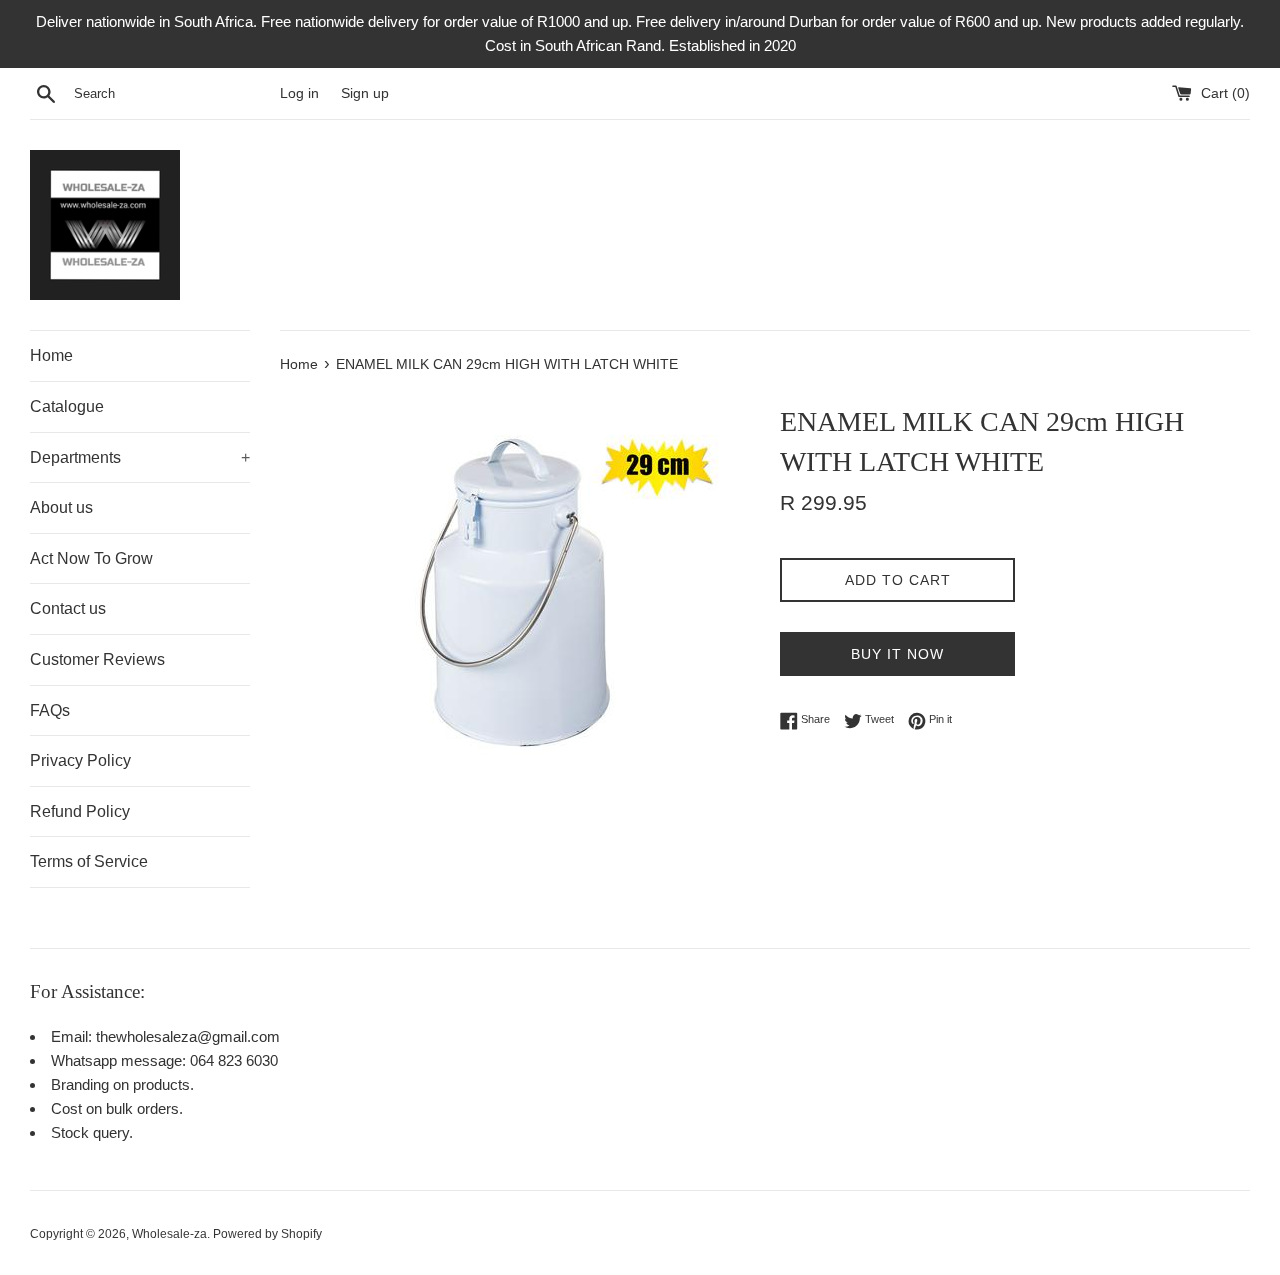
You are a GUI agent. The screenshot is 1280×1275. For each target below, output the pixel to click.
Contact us (68, 608)
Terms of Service (89, 861)
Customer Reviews (97, 659)
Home (51, 355)
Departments (140, 457)
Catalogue (67, 406)
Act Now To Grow (91, 558)
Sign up (365, 93)
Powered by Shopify (267, 1234)
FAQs (50, 710)
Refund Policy (80, 811)
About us (61, 507)
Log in (299, 93)
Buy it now (897, 654)
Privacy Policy (80, 760)
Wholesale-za (169, 1234)
